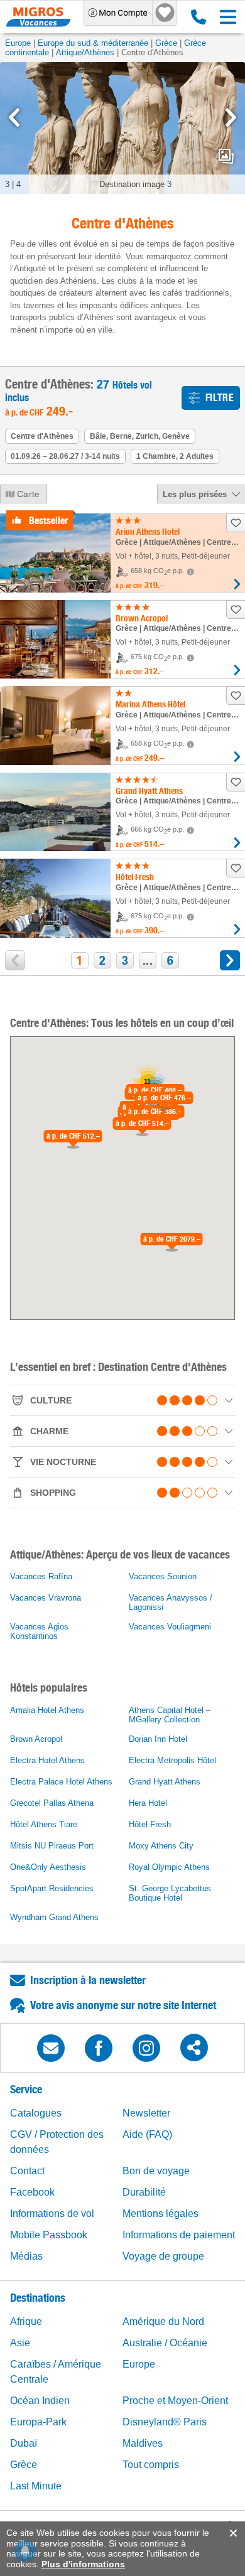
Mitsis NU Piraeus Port (52, 1846)
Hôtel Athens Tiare (44, 1824)
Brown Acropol (36, 1739)
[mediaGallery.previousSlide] (14, 117)
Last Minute (36, 2486)
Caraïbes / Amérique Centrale (56, 2372)
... (148, 960)
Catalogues (36, 2113)
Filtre (220, 398)
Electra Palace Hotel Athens (61, 1782)
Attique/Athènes (85, 52)
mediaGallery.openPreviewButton (226, 156)
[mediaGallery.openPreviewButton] (122, 128)
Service (26, 2089)
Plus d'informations (83, 2564)
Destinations (38, 2298)
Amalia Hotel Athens (47, 1710)
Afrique (26, 2321)
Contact (27, 2171)
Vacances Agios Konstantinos (39, 1631)
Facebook (32, 2192)
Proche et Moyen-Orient (175, 2401)
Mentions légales (161, 2214)
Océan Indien (40, 2401)
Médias (26, 2256)
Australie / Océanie (165, 2343)
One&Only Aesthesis (48, 1867)
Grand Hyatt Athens (165, 1782)
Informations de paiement (179, 2235)
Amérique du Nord (163, 2321)
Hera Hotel (148, 1803)
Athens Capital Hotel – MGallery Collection (170, 1715)
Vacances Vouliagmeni (170, 1627)
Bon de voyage (156, 2171)
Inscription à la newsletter (88, 1980)
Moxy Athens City (161, 1846)
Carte (29, 494)
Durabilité (144, 2192)
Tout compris (151, 2465)
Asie (20, 2343)
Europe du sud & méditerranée (93, 43)
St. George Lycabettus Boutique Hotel (170, 1893)
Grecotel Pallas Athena (52, 1803)
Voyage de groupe (163, 2256)
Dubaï (24, 2443)
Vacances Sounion (163, 1576)
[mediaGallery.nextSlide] (231, 117)
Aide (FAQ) (147, 2134)
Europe (18, 43)
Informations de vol (52, 2214)
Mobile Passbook (49, 2235)
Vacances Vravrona (46, 1598)
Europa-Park (38, 2422)
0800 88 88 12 (196, 17)
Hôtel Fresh (150, 1824)
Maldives (143, 2443)
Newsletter (146, 2113)
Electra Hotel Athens (47, 1760)
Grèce (166, 43)
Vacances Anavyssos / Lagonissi (171, 1602)
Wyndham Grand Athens (54, 1917)
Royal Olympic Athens (169, 1867)
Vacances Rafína (41, 1576)
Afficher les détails (237, 584)
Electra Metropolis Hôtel (172, 1760)
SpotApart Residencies (52, 1888)
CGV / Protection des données (57, 2142)
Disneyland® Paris (165, 2422)
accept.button (232, 2533)
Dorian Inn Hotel (158, 1739)
